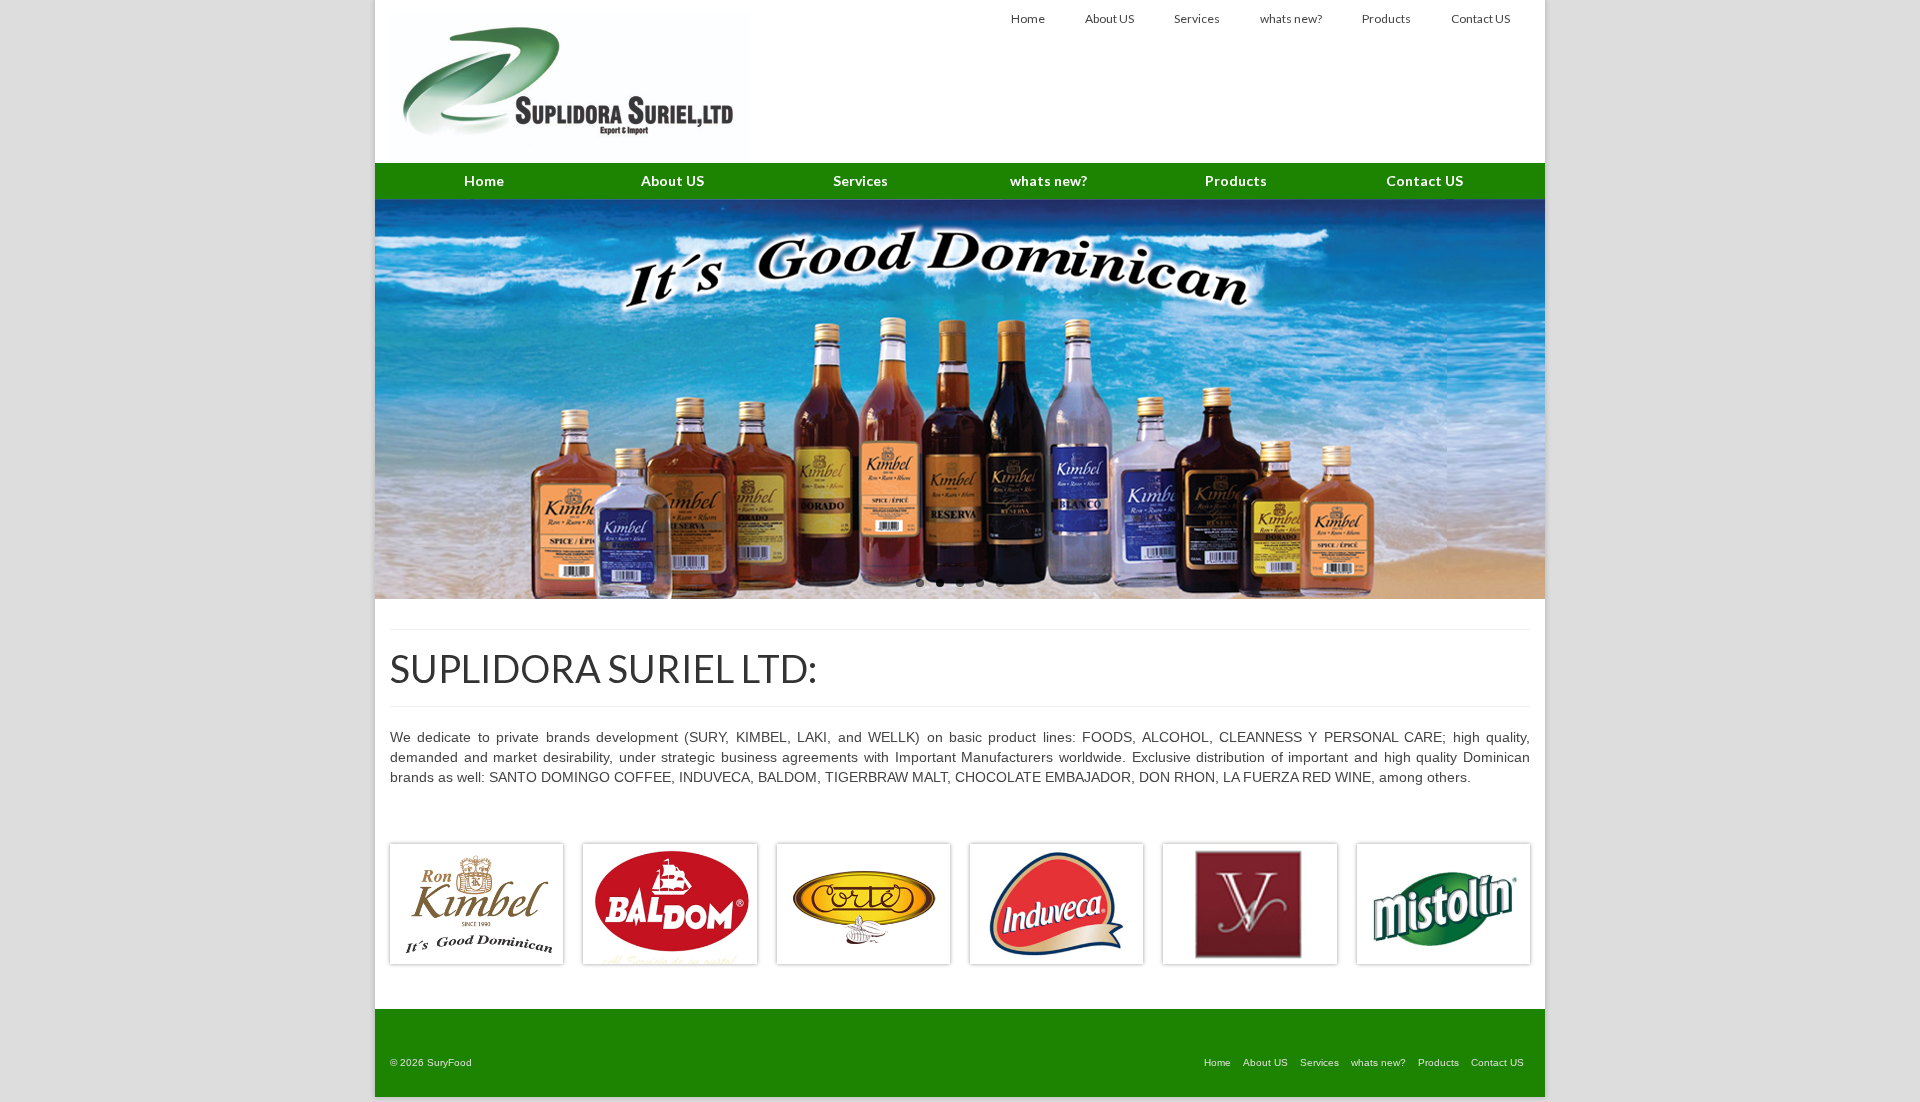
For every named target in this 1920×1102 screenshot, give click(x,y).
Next (1562, 399)
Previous (357, 399)
